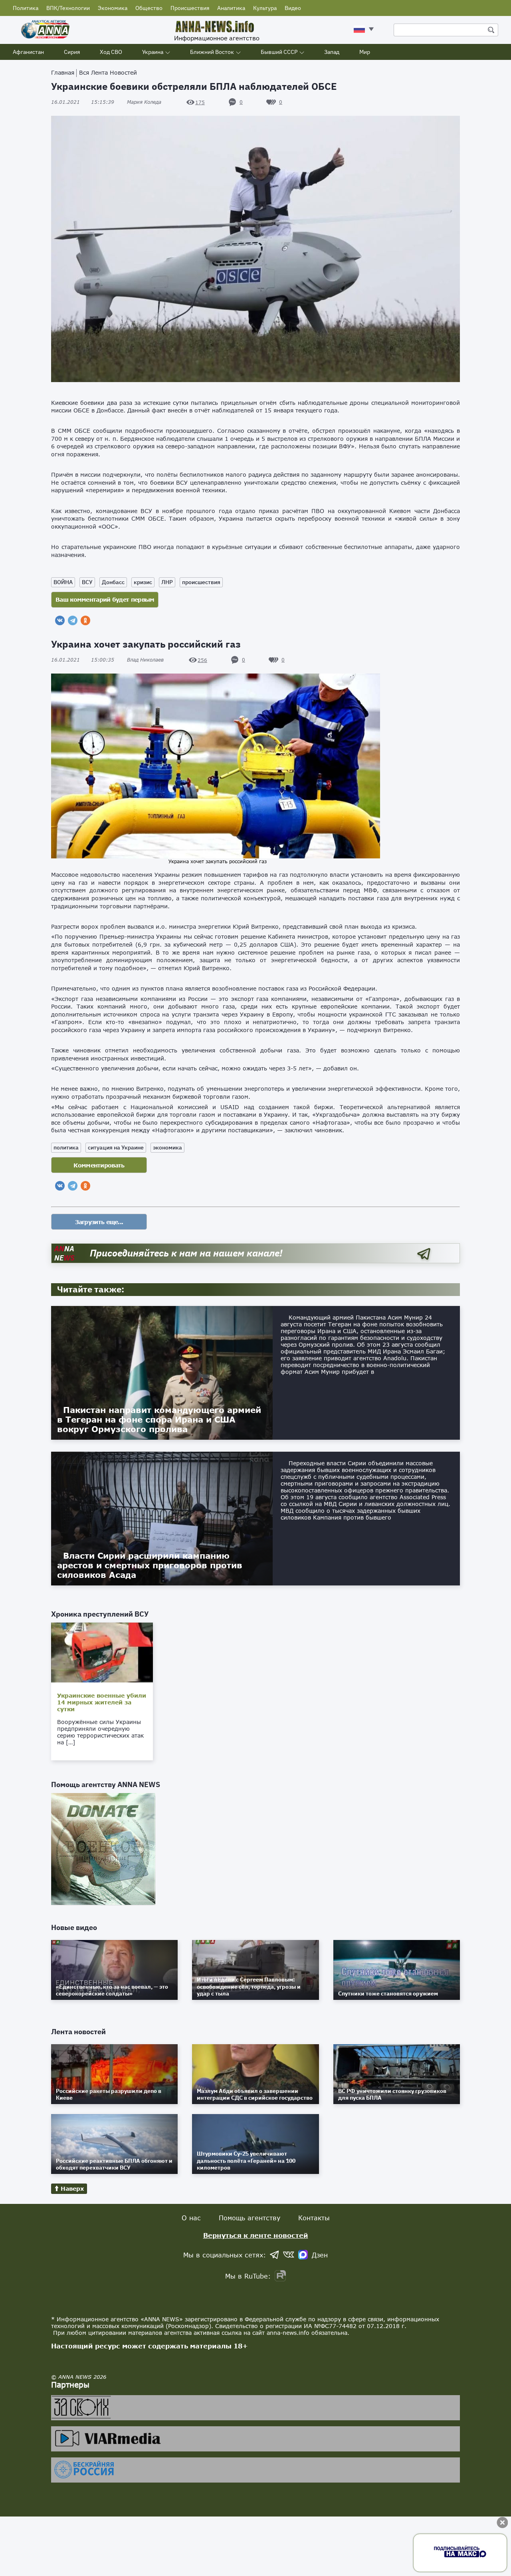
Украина (153, 52)
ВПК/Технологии (68, 8)
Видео (293, 8)
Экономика (113, 8)
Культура (265, 8)
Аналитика (231, 8)
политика (66, 1147)
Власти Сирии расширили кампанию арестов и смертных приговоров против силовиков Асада (150, 1565)
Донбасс (113, 582)
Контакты (314, 2218)
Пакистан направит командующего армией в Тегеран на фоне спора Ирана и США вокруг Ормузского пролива (159, 1419)
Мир (365, 52)
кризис (143, 582)
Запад (332, 52)
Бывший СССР (279, 52)
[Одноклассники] (85, 620)
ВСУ (87, 582)
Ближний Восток (212, 52)
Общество (149, 8)
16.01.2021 (83, 102)
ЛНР (167, 582)
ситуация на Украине (116, 1147)
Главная (63, 72)
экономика (167, 1147)
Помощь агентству (250, 2218)
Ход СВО (111, 52)
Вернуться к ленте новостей (256, 2235)
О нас (191, 2218)
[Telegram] (73, 620)
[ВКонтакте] (60, 620)
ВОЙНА (63, 582)
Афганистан (28, 52)
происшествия (201, 582)
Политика (26, 8)
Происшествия (190, 8)
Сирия (72, 52)
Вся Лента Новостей (108, 72)
